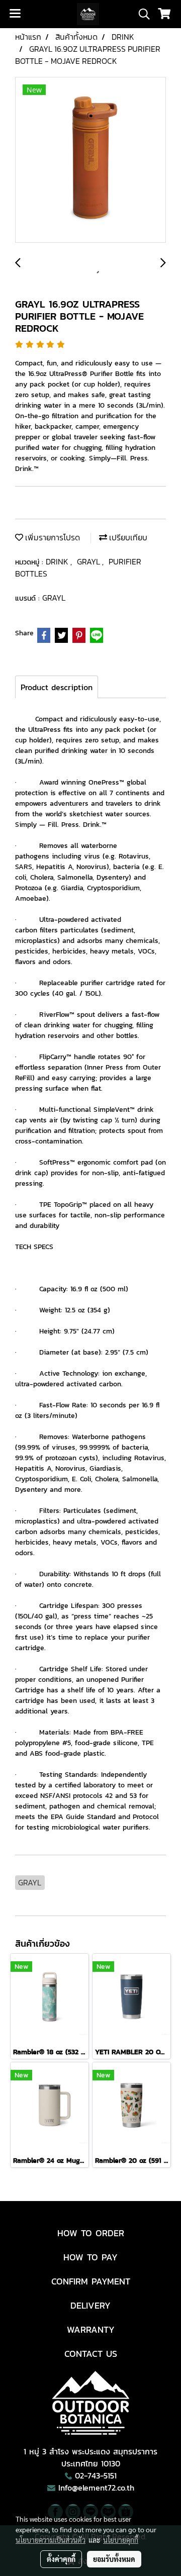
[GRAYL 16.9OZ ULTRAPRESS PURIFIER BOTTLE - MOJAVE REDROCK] (90, 160)
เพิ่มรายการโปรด (52, 537)
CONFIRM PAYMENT (91, 2281)
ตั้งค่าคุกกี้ (61, 2559)
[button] (141, 14)
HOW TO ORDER (91, 2233)
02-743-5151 (96, 2475)
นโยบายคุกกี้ (121, 2540)
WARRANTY (91, 2329)
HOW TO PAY (90, 2257)
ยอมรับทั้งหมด (114, 2559)
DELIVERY (90, 2305)
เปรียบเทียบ (127, 537)
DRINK (58, 561)
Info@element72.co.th (96, 2488)
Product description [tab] (57, 687)
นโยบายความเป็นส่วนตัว (51, 2540)
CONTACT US (91, 2354)
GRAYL (89, 561)
